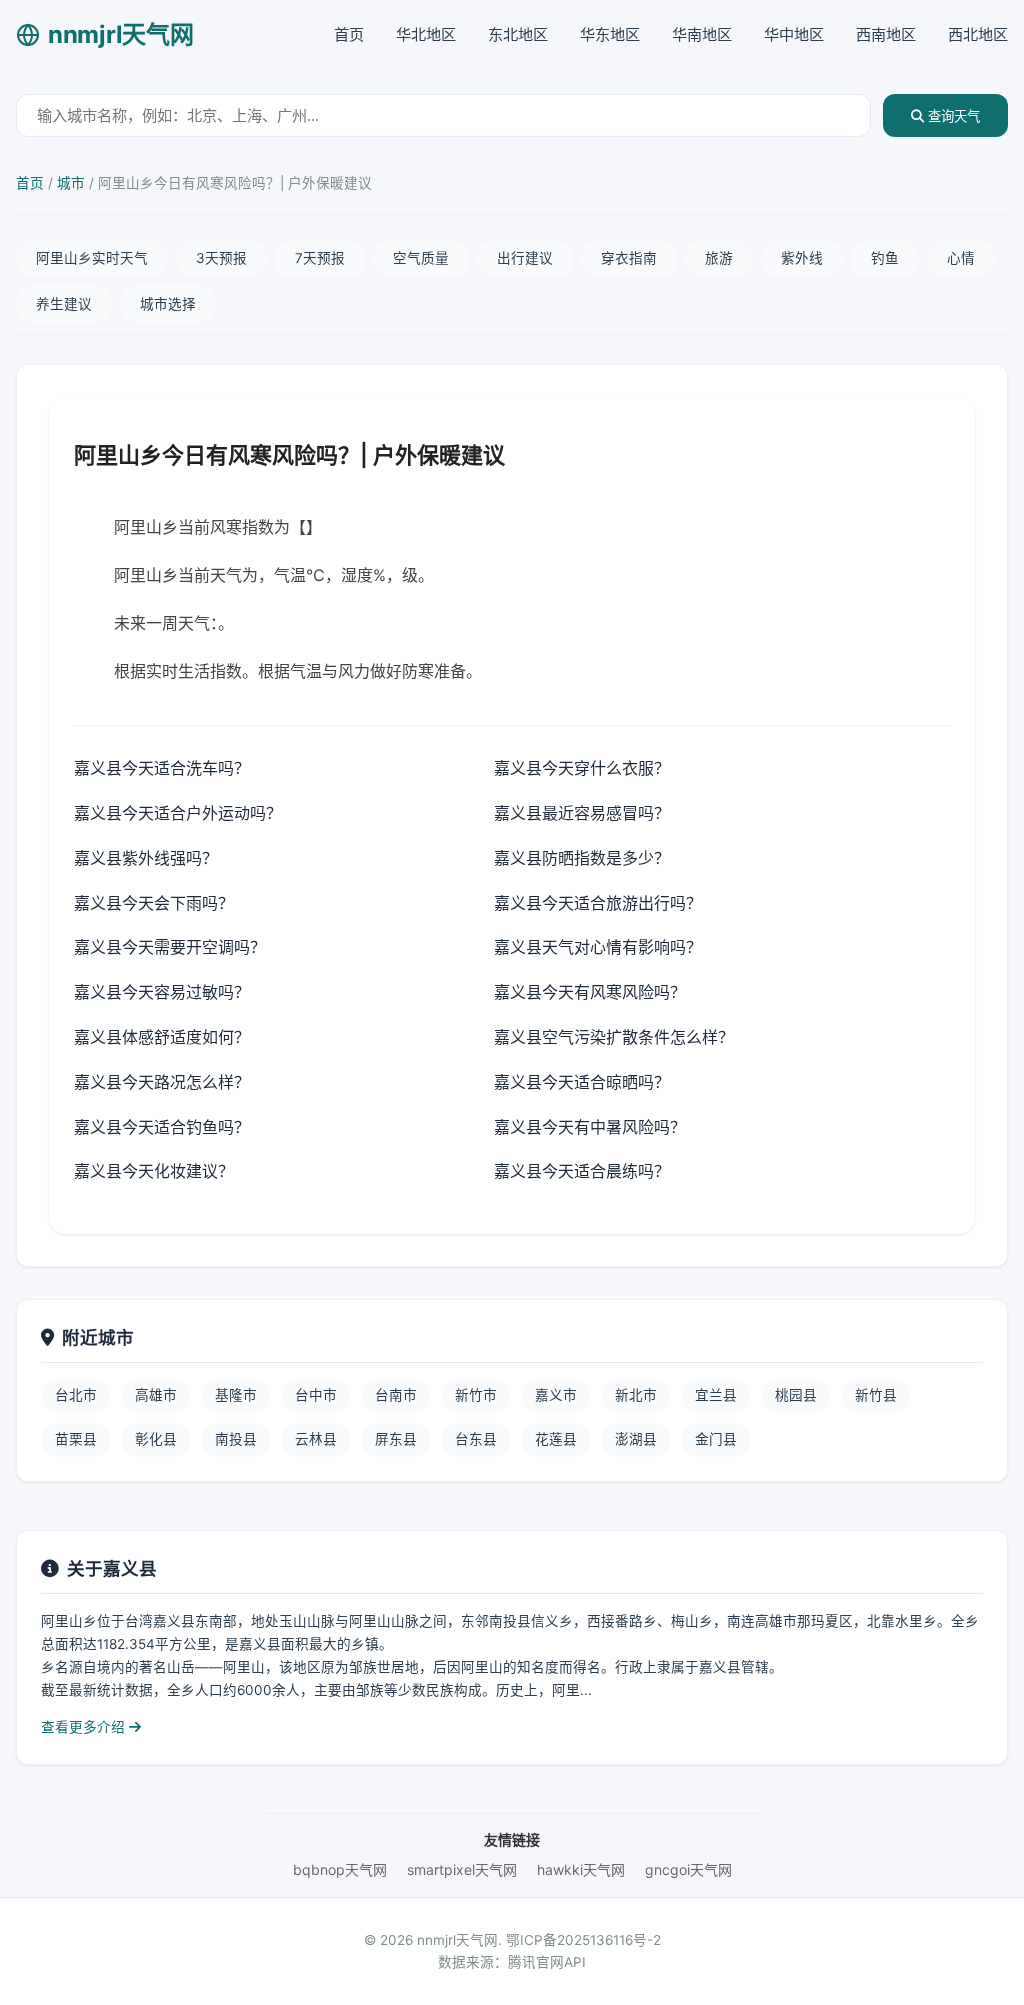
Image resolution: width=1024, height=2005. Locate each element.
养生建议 (64, 304)
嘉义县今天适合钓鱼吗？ (162, 1127)
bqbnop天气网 (340, 1869)
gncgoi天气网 (688, 1869)
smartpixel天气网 (462, 1869)
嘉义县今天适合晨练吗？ (582, 1171)
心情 (961, 258)
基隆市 (236, 1395)
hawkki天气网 (581, 1869)
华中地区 (794, 34)
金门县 (716, 1439)
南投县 (236, 1439)
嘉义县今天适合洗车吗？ (162, 768)
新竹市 (476, 1395)
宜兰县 (716, 1395)
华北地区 (426, 34)
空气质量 (421, 258)
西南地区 (886, 34)
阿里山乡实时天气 (92, 258)
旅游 (719, 258)
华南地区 (702, 34)
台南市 (396, 1395)
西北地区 (978, 34)
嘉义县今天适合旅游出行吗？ (598, 903)
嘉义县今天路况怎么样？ (162, 1082)
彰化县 (156, 1439)
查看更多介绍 (85, 1727)
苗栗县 (76, 1439)
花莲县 (556, 1439)
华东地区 (610, 34)
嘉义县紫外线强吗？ (146, 858)
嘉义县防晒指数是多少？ (582, 858)
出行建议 (525, 258)
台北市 (76, 1395)
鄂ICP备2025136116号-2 (583, 1940)
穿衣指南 (629, 258)
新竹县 (876, 1395)
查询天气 (952, 116)
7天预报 (320, 258)
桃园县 (796, 1395)
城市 (71, 183)
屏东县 (396, 1439)
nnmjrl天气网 (120, 34)
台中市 (316, 1395)
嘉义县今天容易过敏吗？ (162, 992)
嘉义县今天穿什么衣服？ (582, 768)
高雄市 (156, 1395)
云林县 (316, 1439)
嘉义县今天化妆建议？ (154, 1171)
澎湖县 (636, 1439)
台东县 (476, 1439)
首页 (349, 34)
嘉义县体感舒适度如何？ (162, 1037)
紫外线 (802, 258)
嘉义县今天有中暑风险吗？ (590, 1127)
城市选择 (168, 304)
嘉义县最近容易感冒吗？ (582, 813)
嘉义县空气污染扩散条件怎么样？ (614, 1037)
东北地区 (518, 34)
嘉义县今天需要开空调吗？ (170, 947)
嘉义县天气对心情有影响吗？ (598, 947)
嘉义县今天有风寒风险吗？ (590, 992)
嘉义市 (556, 1395)
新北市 (636, 1395)
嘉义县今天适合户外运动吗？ (178, 813)
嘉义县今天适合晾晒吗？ (582, 1082)
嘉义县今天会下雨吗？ (154, 903)
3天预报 (221, 258)
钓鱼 (885, 258)
